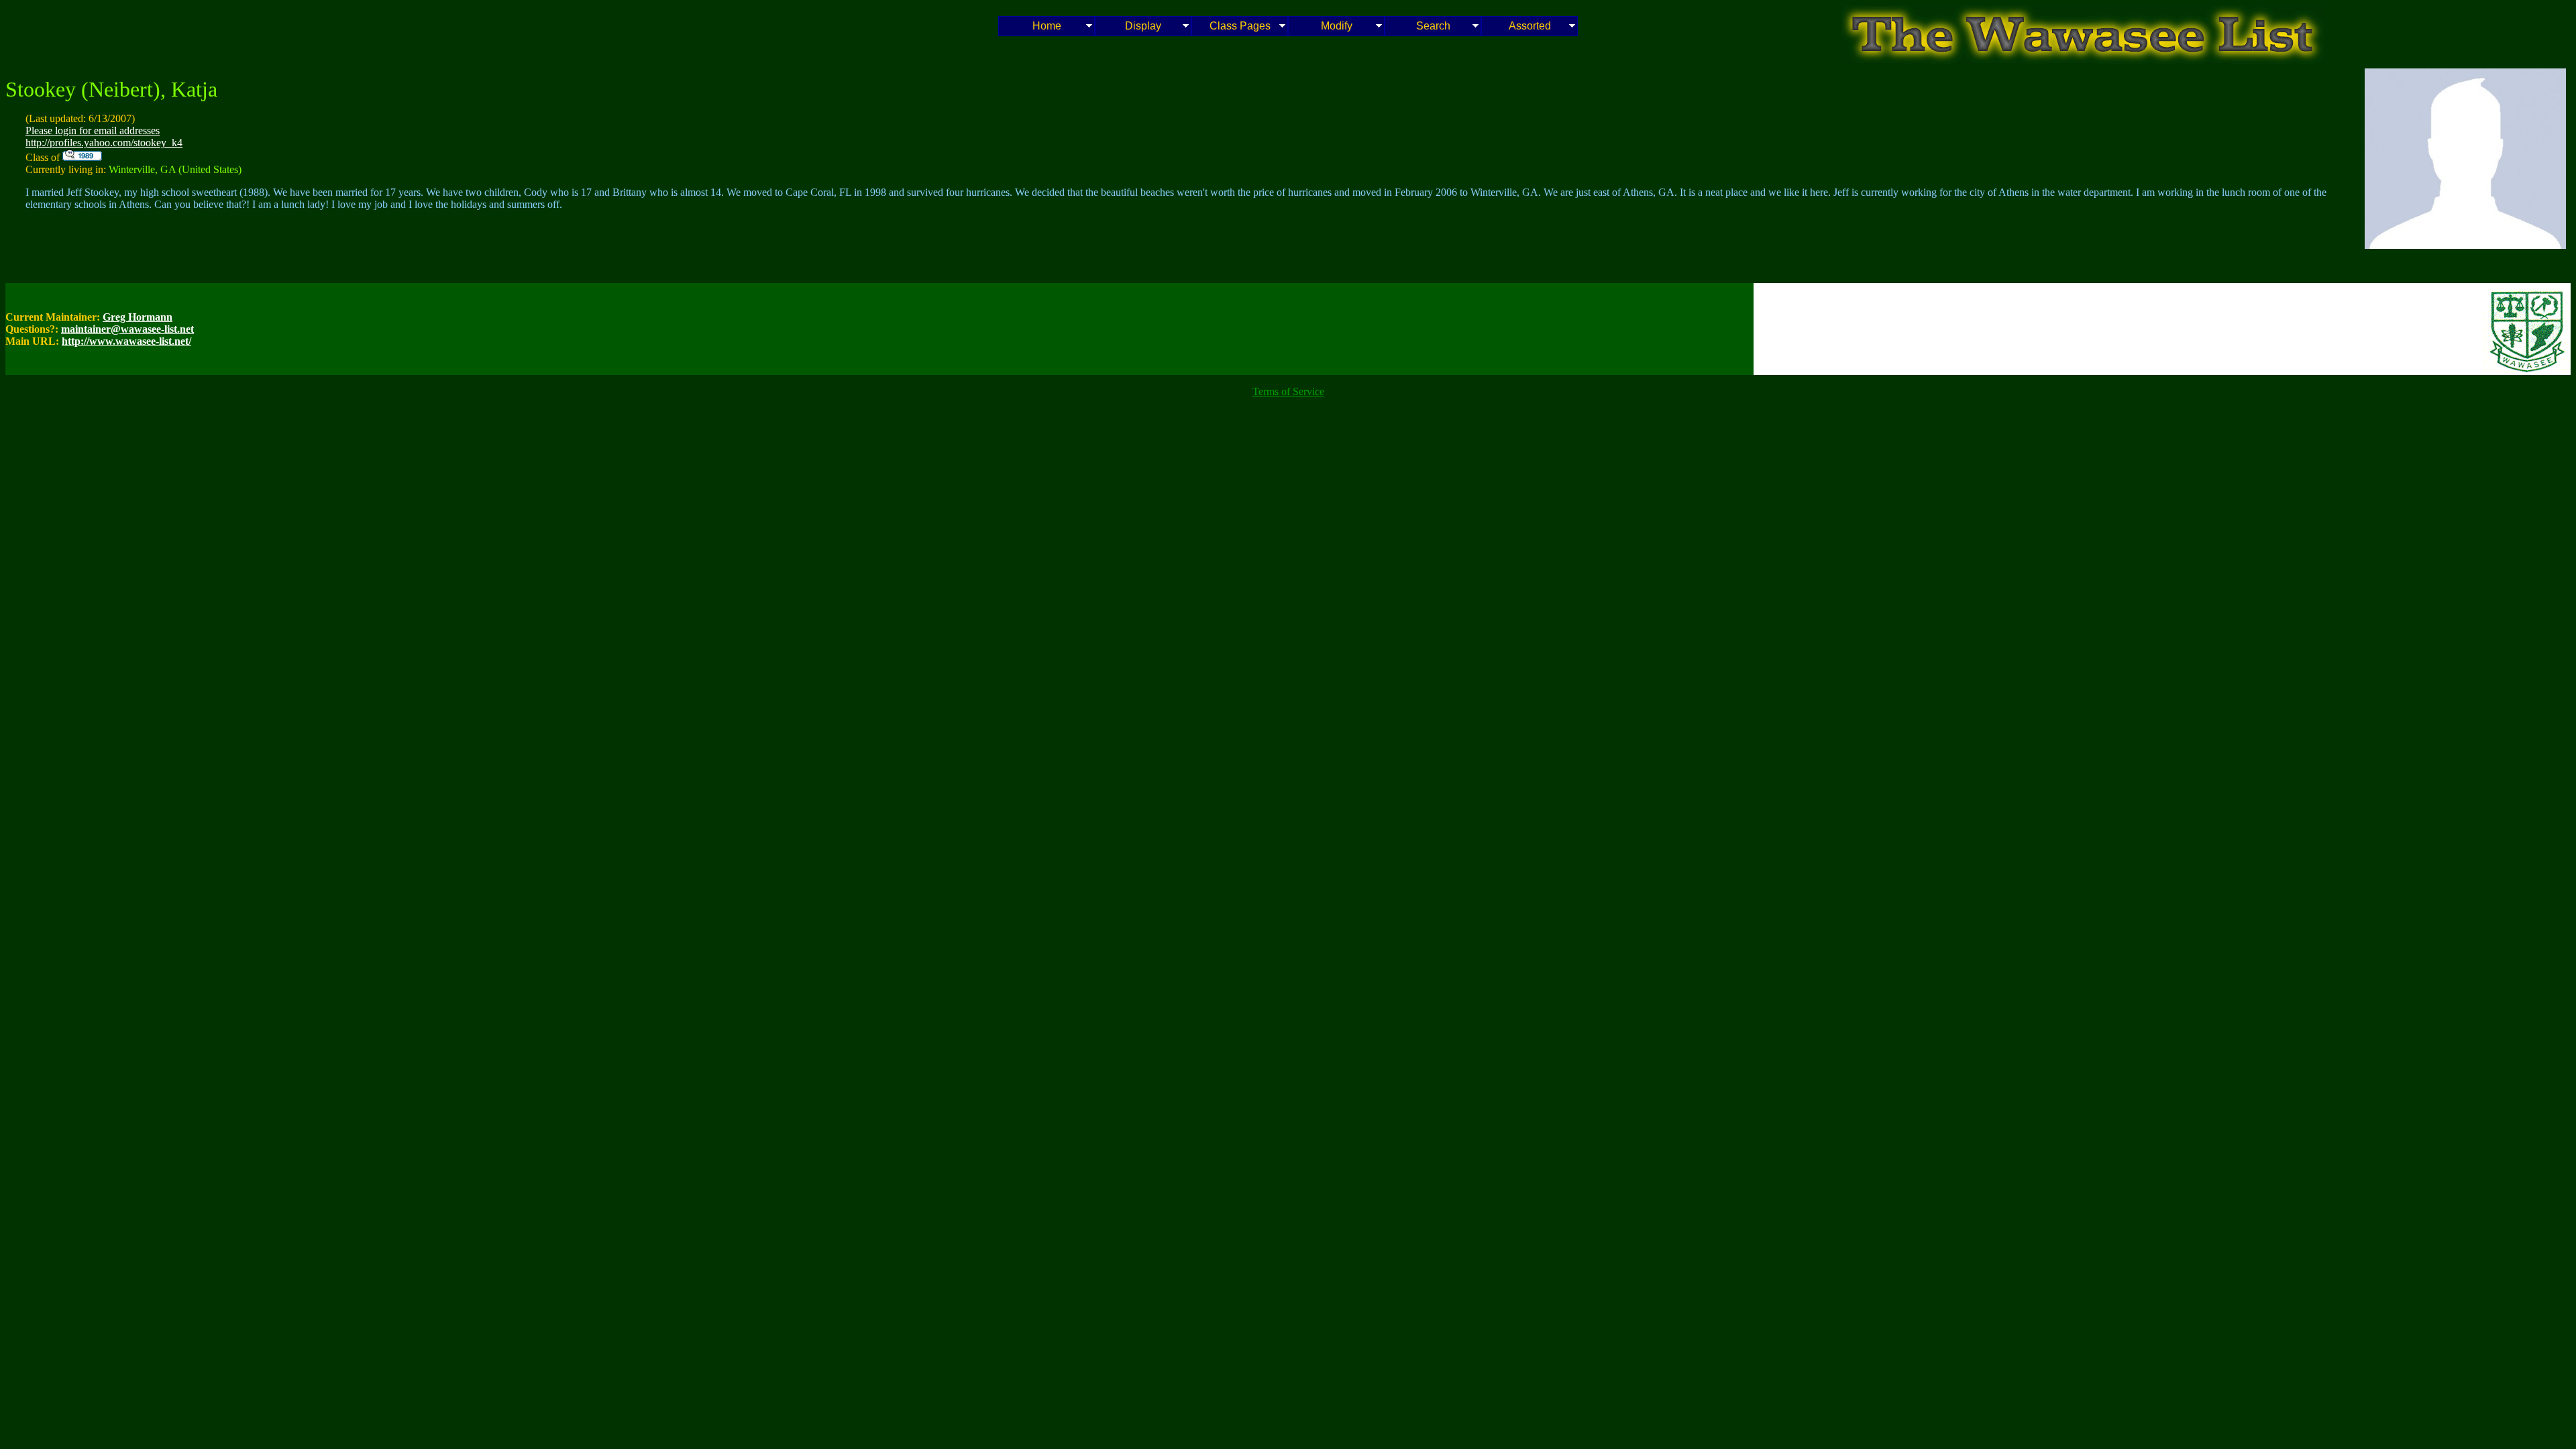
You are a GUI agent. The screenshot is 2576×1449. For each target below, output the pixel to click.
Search (1433, 26)
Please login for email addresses (93, 130)
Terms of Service (1288, 391)
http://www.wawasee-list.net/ (126, 341)
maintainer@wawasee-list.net (127, 329)
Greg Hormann (138, 317)
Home (1047, 26)
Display (1143, 26)
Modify (1337, 26)
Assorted (1530, 26)
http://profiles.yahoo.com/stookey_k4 (104, 143)
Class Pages (1240, 26)
